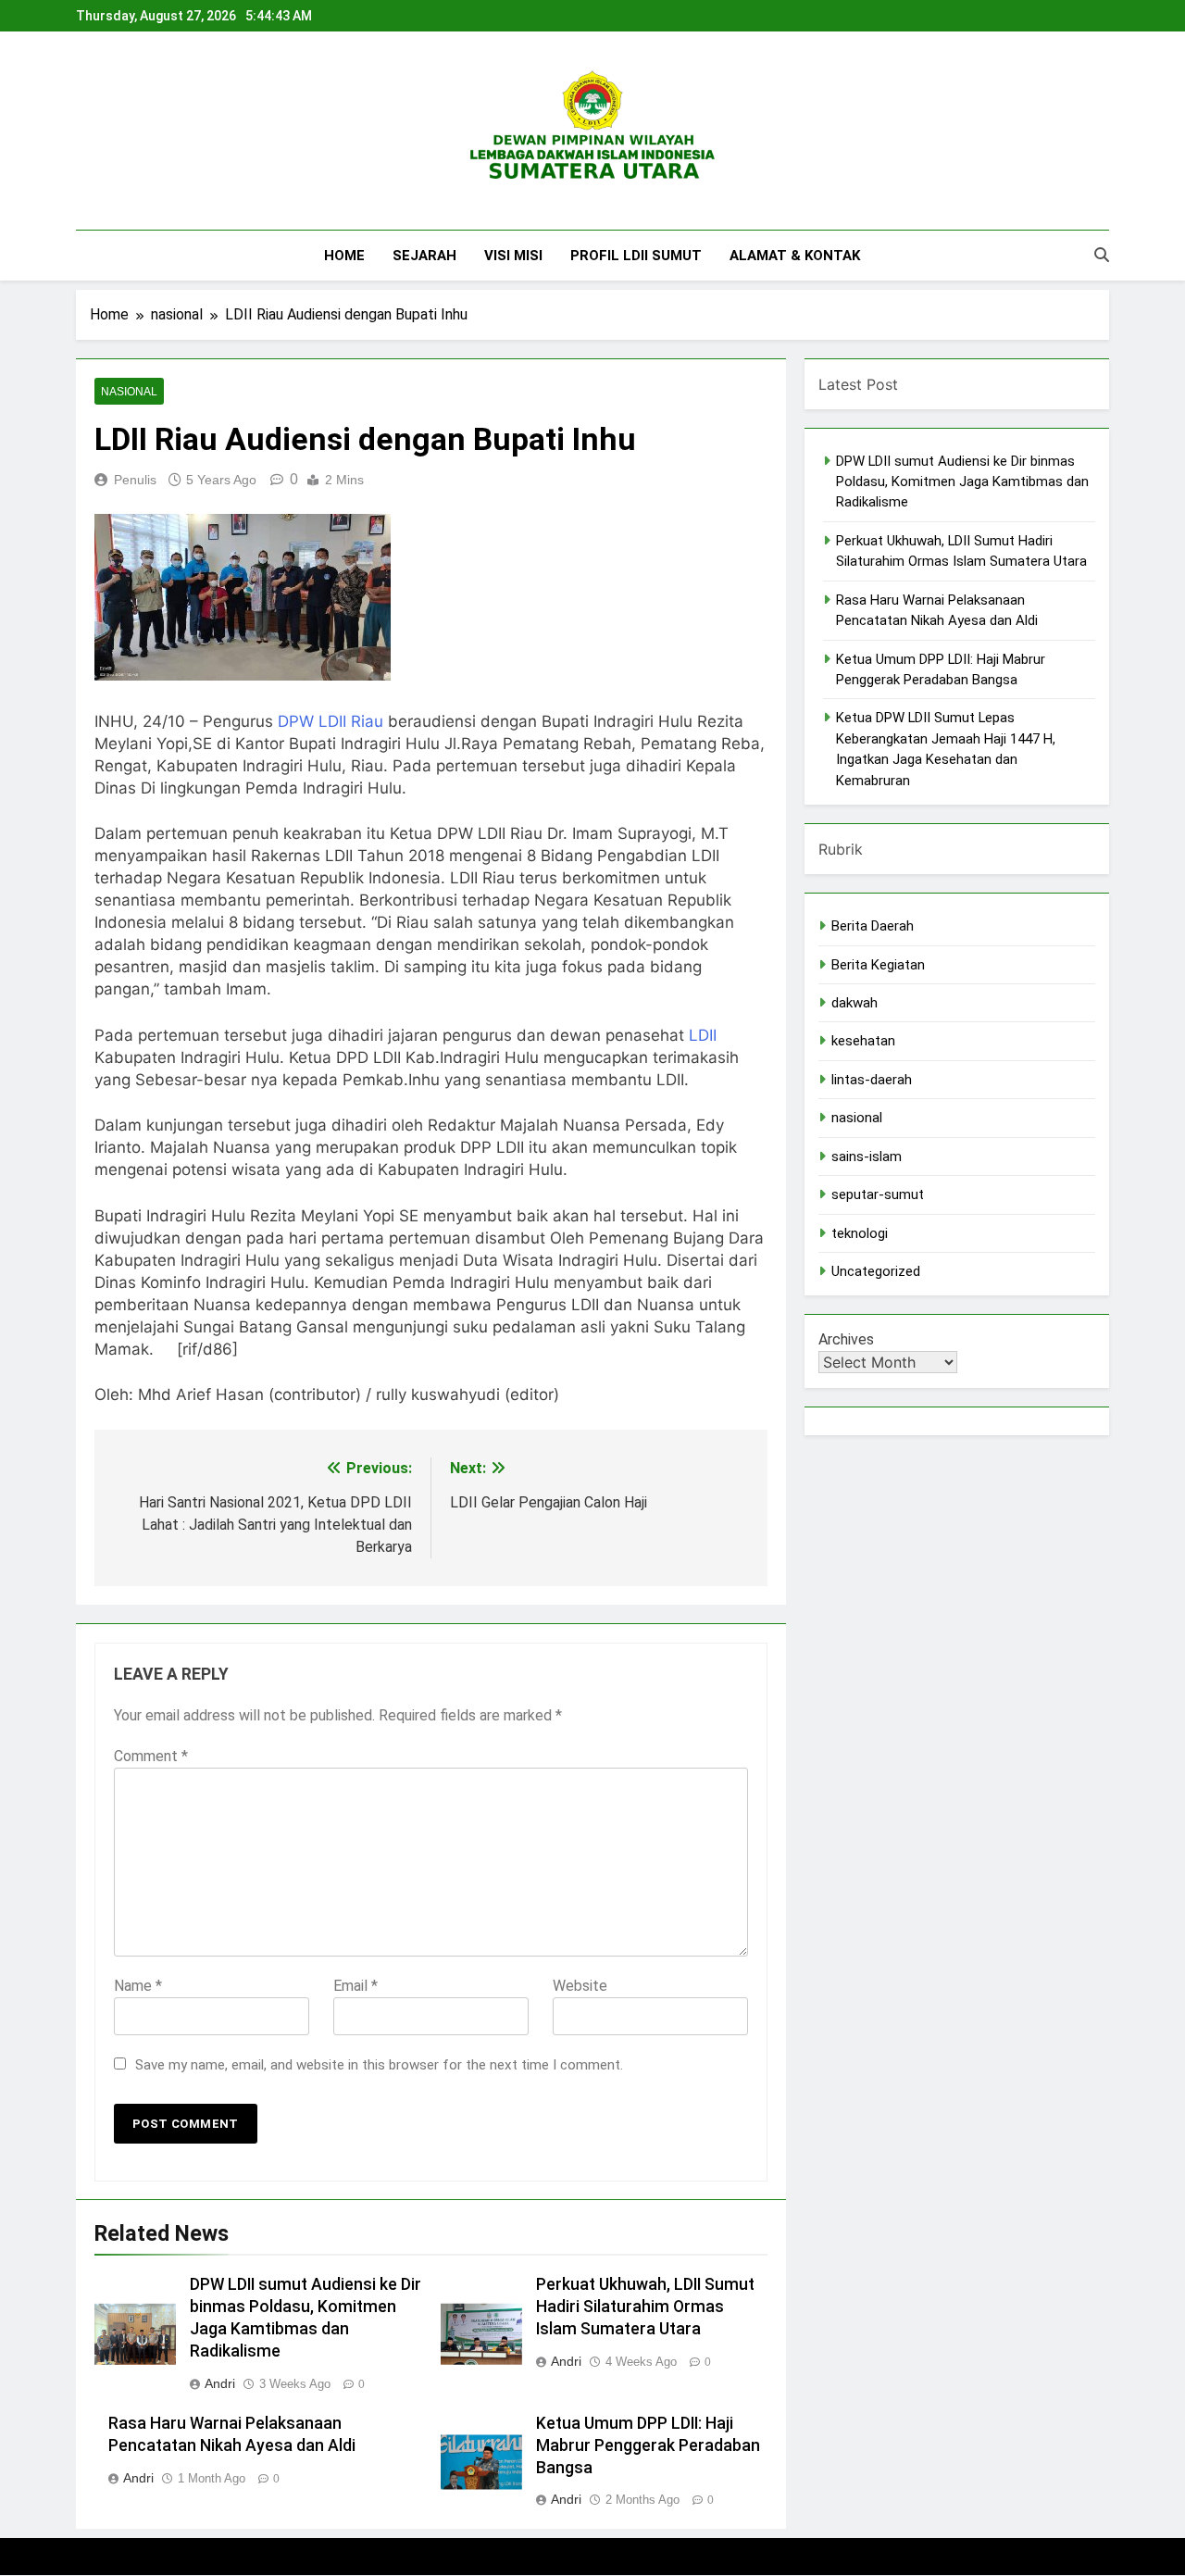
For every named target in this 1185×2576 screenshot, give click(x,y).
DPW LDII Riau (331, 721)
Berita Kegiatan (878, 965)
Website (580, 1986)
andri (220, 2383)
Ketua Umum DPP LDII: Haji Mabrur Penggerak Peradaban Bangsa (648, 2445)
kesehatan (863, 1041)
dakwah (854, 1003)
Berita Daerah (873, 926)
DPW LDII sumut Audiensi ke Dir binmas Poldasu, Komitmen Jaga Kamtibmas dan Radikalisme (962, 482)
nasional (129, 392)
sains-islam (867, 1157)
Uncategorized (876, 1271)
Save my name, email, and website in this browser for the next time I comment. (379, 2065)
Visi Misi (513, 256)
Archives (846, 1339)
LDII (703, 1035)
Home (344, 256)
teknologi (860, 1233)
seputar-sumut (878, 1194)
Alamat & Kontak (795, 256)
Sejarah (424, 256)
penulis (135, 480)
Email (355, 1986)
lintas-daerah (872, 1080)
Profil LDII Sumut (636, 256)
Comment (151, 1756)
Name (138, 1986)
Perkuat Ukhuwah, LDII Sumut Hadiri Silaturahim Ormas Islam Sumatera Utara (645, 2307)
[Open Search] (1102, 255)
